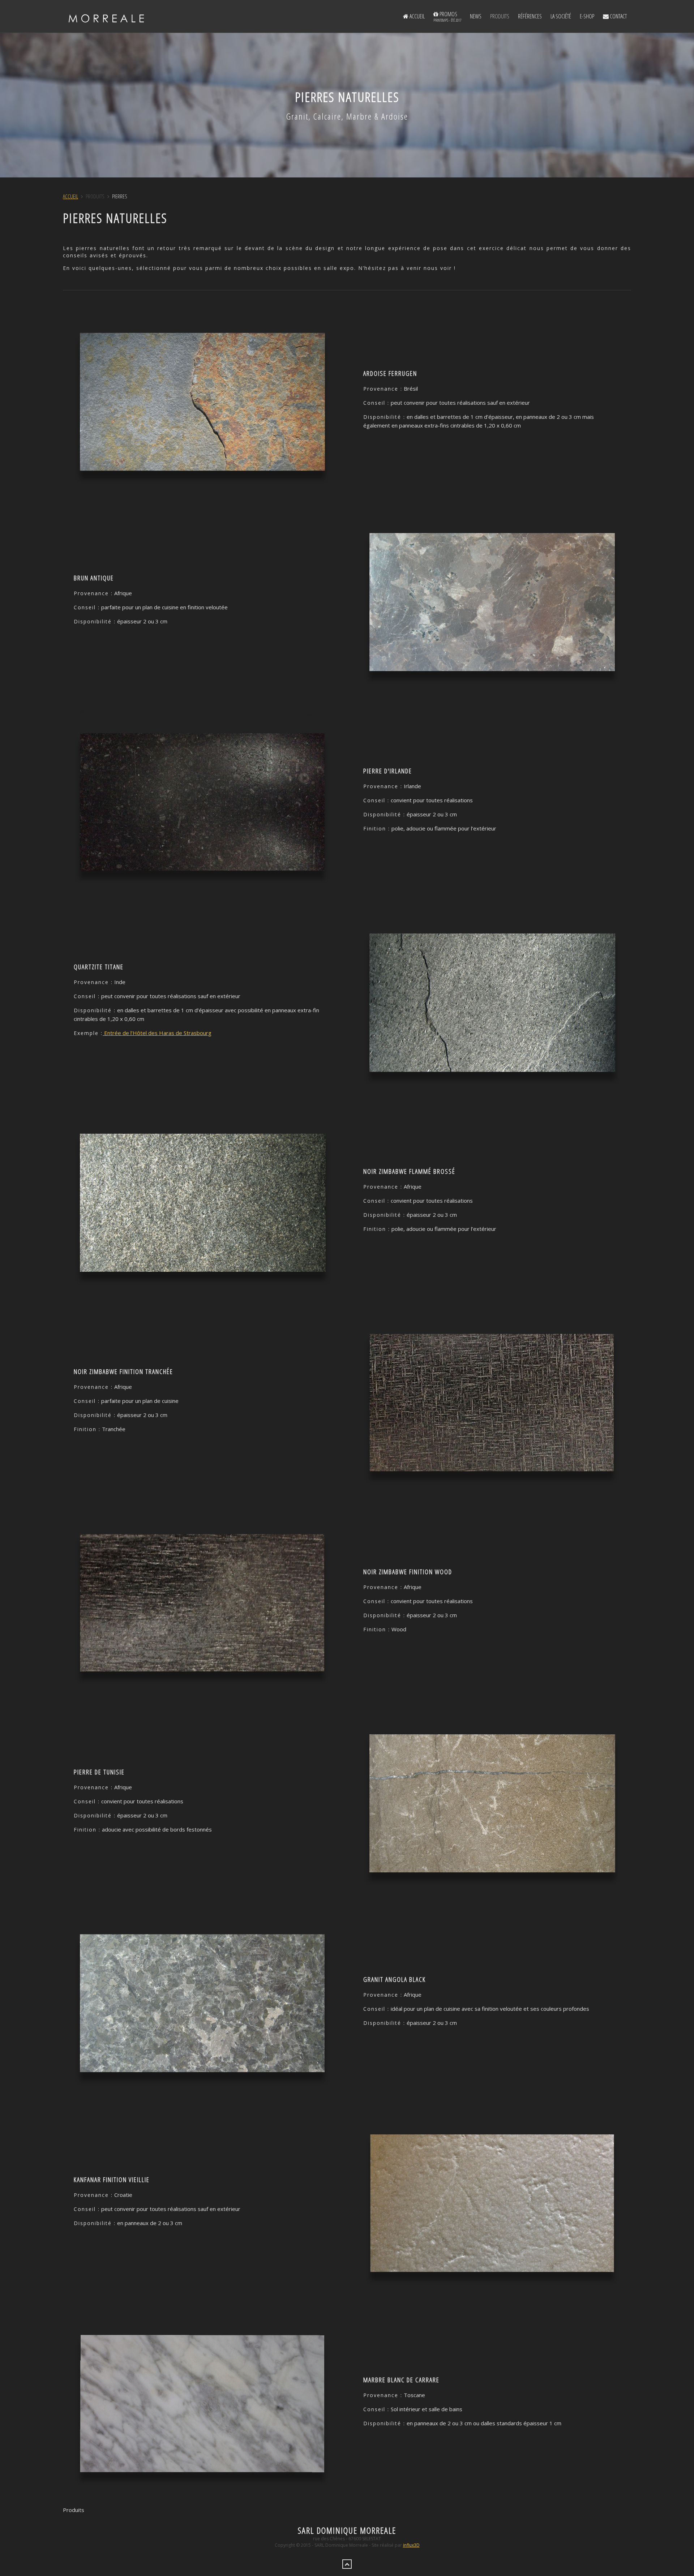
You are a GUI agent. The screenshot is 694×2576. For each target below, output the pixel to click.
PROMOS (447, 16)
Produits (500, 16)
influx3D (411, 2545)
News (476, 16)
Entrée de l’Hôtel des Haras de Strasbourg (157, 1033)
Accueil (417, 16)
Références (530, 16)
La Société (561, 16)
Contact (618, 16)
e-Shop (587, 16)
